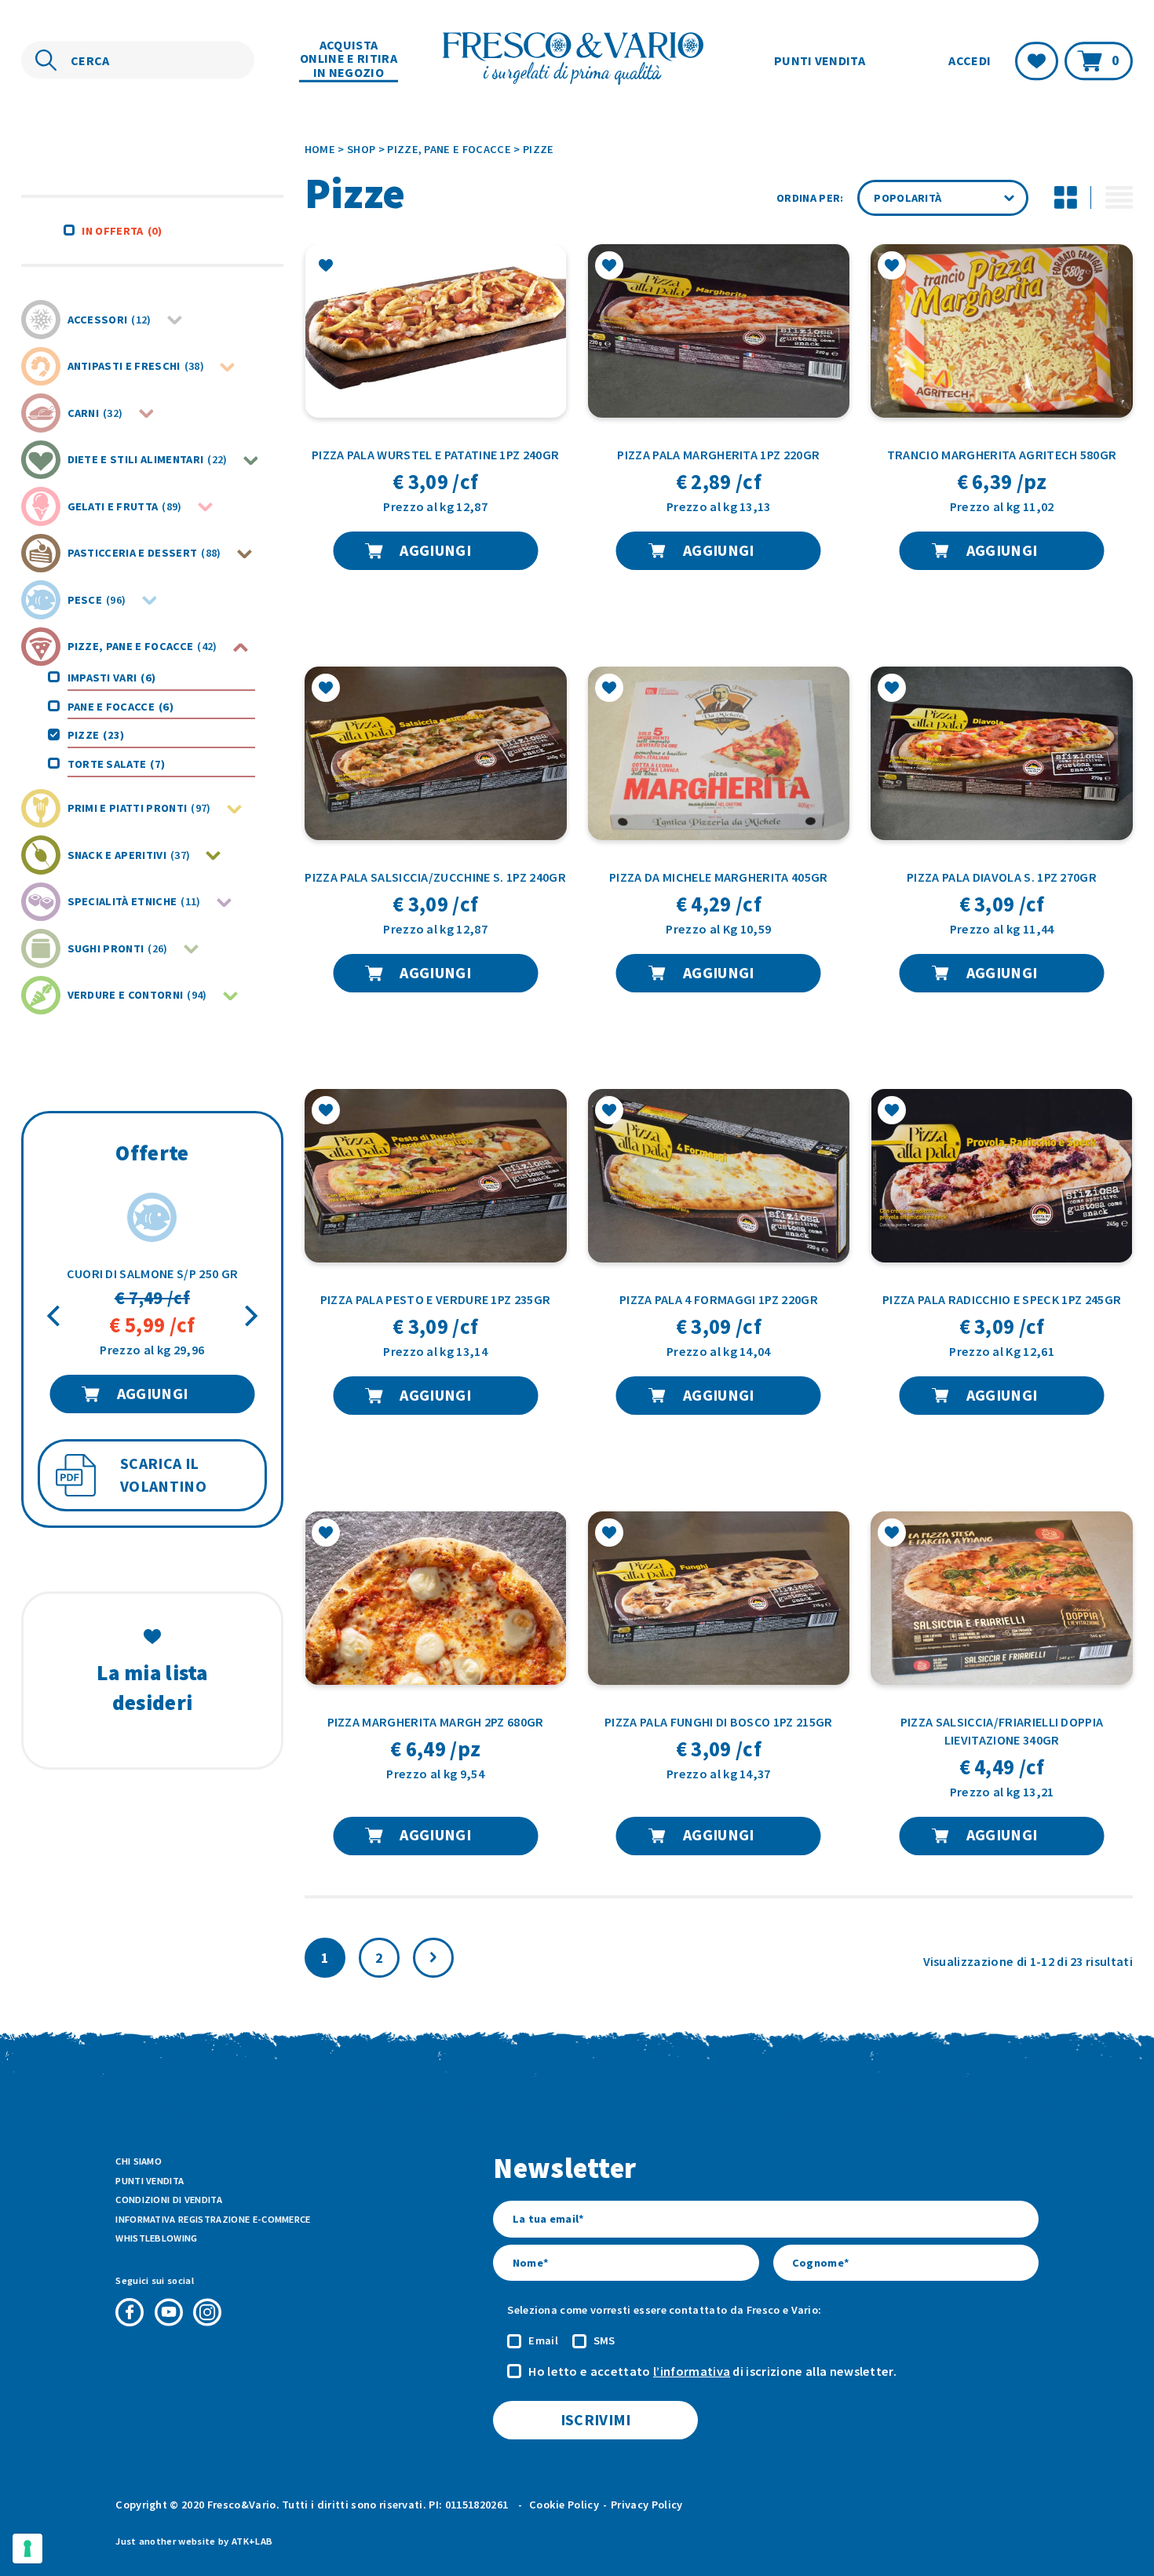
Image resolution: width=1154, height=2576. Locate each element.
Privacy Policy (646, 2505)
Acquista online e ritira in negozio (349, 59)
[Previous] (55, 1315)
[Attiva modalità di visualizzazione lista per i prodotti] (1119, 198)
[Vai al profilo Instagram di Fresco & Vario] (207, 2312)
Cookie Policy (564, 2505)
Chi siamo (139, 2161)
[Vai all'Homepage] (577, 60)
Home (320, 149)
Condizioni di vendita (169, 2200)
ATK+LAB (252, 2541)
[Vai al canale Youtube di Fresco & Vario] (169, 2312)
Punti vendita (820, 60)
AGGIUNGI (153, 1394)
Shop (361, 149)
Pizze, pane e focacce (449, 149)
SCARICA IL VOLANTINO (163, 1475)
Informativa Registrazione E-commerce (213, 2219)
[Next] (249, 1315)
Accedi (970, 60)
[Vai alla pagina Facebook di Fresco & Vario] (130, 2312)
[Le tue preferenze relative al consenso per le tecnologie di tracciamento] (27, 2549)
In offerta (122, 231)
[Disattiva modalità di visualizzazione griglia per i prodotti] (1065, 198)
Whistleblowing (156, 2238)
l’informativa (692, 2371)
